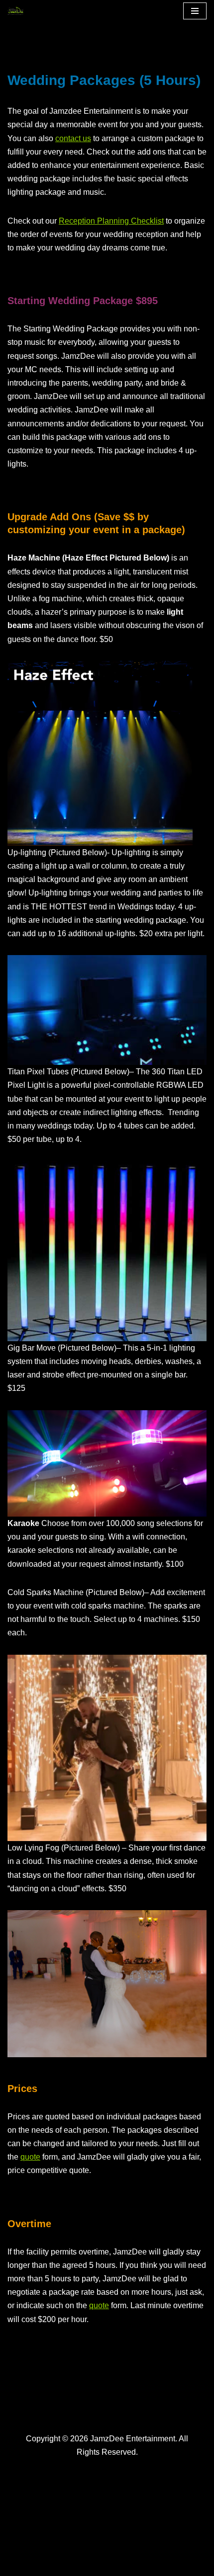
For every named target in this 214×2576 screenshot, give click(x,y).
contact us (73, 138)
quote (30, 2157)
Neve (17, 2565)
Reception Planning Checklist (111, 221)
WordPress (96, 2565)
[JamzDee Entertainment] (18, 11)
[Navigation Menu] (195, 11)
